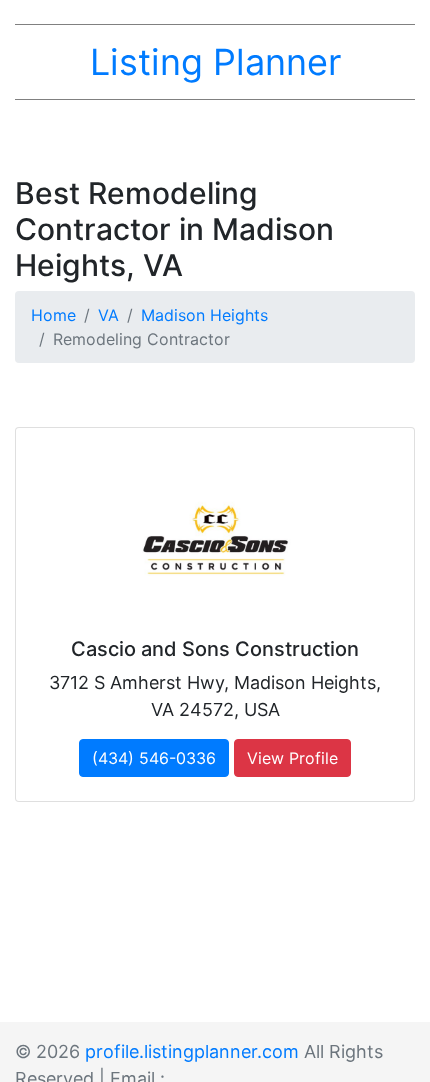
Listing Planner (215, 62)
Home (53, 315)
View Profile (292, 758)
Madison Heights (204, 315)
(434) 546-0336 (154, 758)
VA (108, 315)
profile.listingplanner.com (192, 1051)
